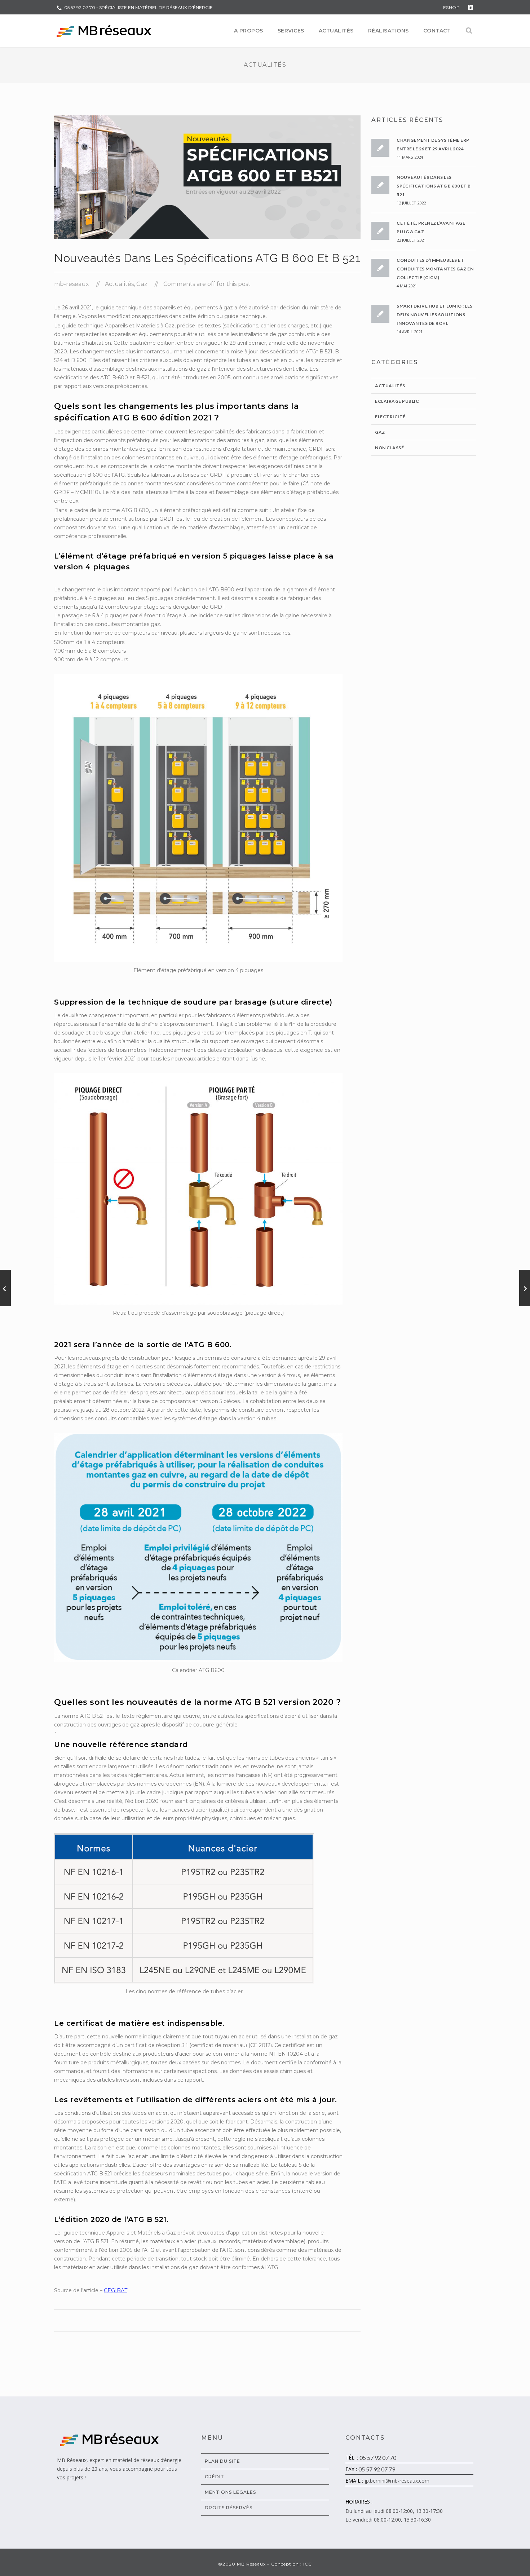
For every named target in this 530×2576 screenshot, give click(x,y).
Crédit (215, 2477)
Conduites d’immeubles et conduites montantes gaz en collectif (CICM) (435, 269)
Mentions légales (230, 2492)
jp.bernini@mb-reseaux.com (397, 2481)
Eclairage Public (397, 401)
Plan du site (222, 2461)
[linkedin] (471, 7)
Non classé (389, 448)
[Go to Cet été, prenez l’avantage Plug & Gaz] (5, 1288)
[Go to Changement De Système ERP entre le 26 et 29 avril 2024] (525, 1288)
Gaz (142, 284)
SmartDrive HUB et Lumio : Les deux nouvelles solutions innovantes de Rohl (435, 315)
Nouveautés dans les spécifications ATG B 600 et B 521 (434, 186)
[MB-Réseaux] (104, 31)
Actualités (119, 284)
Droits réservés (229, 2508)
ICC (308, 2564)
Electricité (390, 417)
